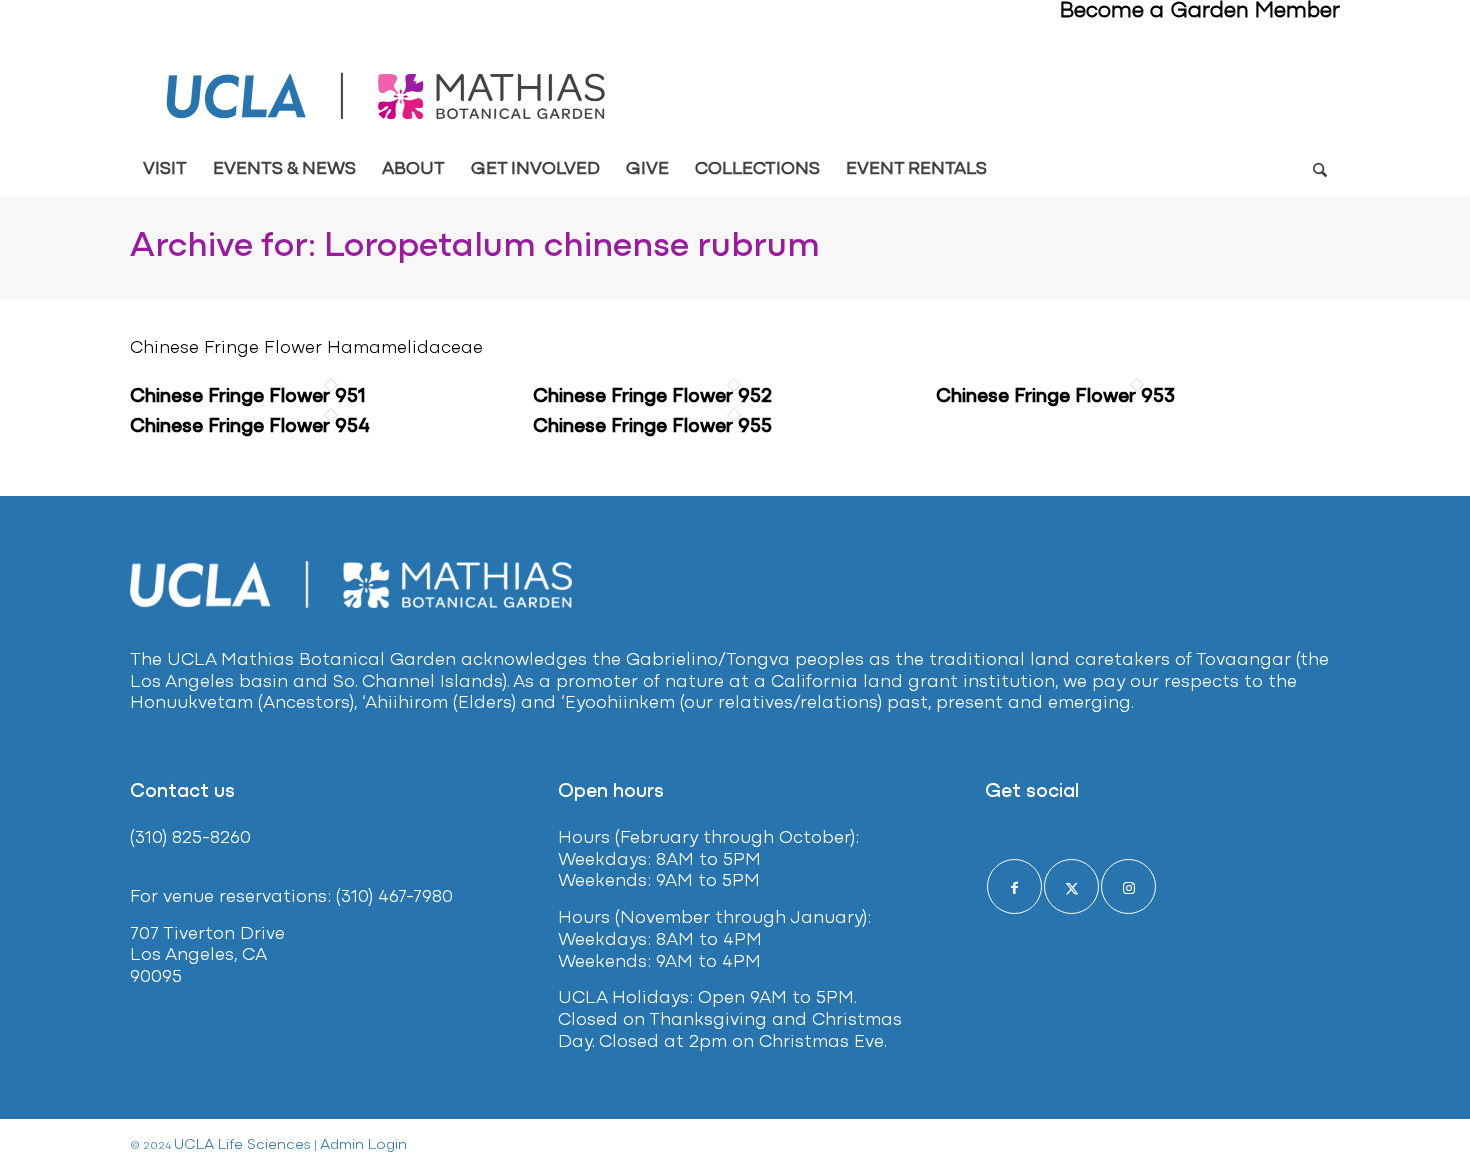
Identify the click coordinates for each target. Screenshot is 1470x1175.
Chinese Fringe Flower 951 (248, 397)
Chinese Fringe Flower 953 (1055, 397)
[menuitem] (165, 170)
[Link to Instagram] (1128, 886)
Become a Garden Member (1200, 11)
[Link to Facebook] (1014, 886)
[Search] (1319, 170)
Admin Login (363, 1145)
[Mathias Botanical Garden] (387, 96)
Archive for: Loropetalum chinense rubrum (475, 247)
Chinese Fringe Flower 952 (652, 397)
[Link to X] (1071, 886)
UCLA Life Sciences (242, 1145)
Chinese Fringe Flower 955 (652, 427)
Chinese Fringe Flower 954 (250, 427)
